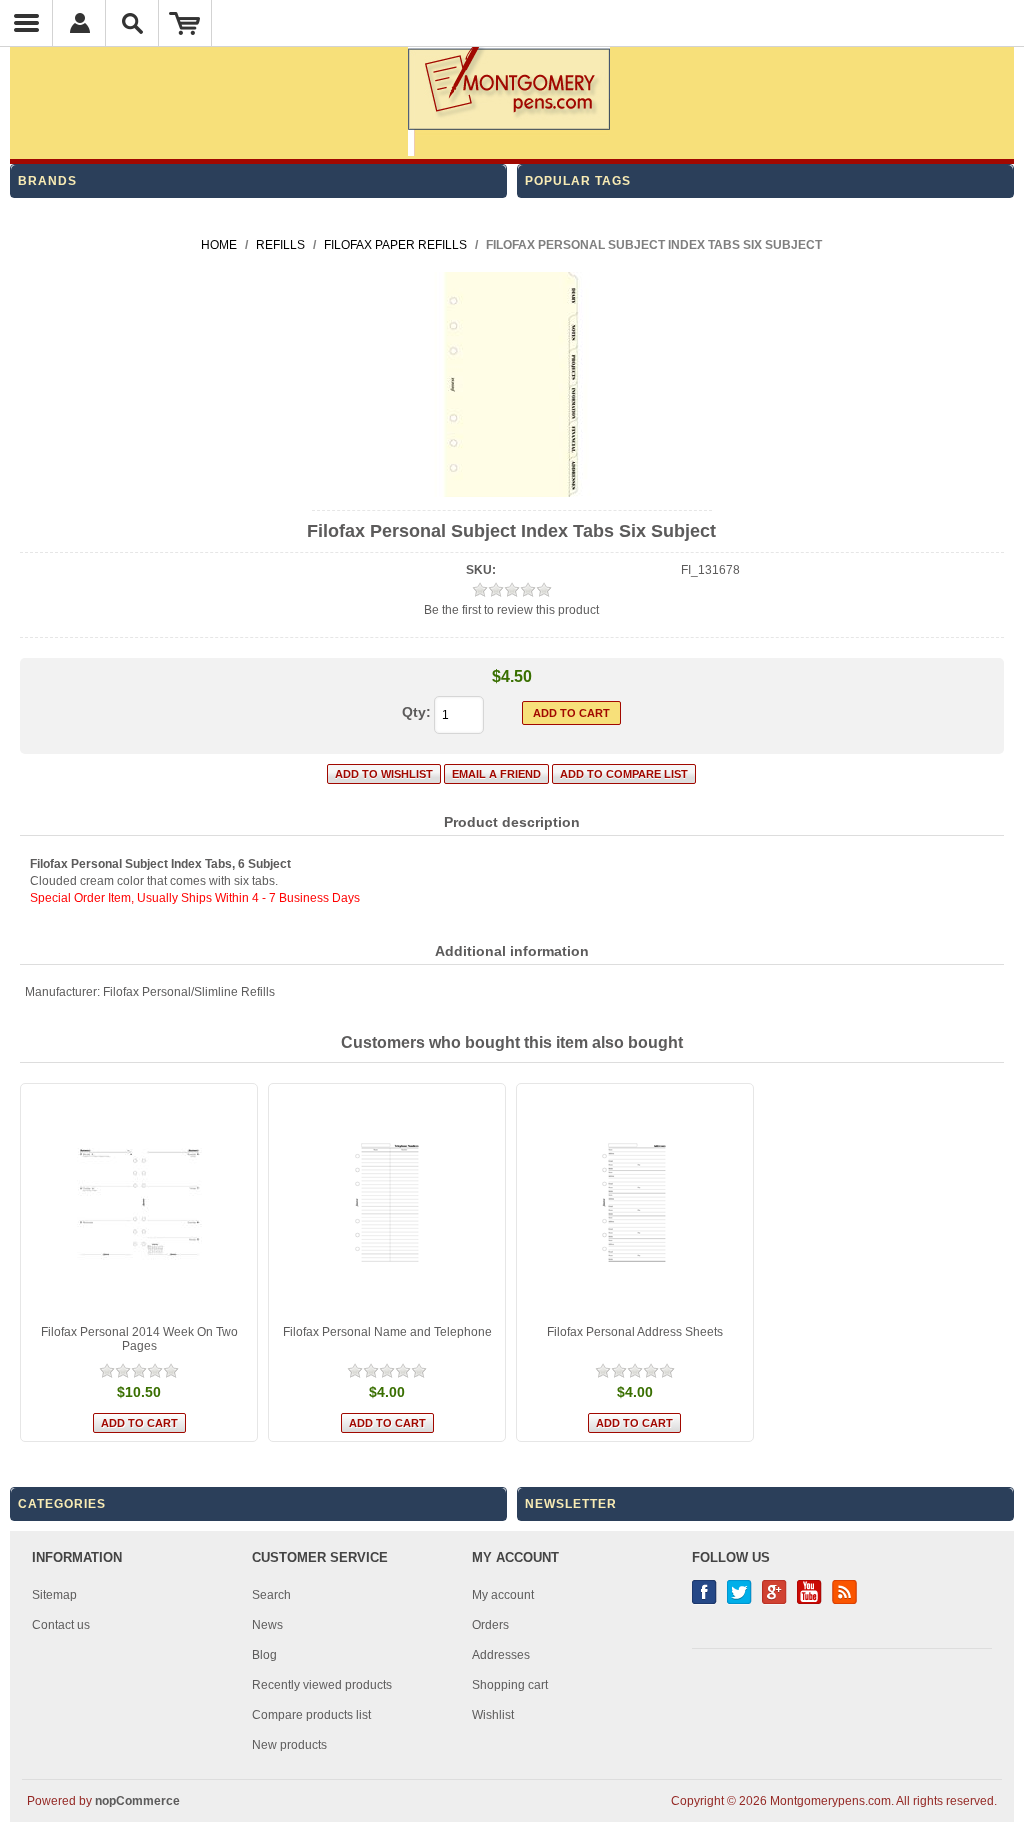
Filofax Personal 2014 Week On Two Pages (139, 1339)
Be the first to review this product (511, 610)
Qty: (416, 712)
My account (503, 1595)
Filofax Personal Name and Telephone (387, 1332)
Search (271, 1595)
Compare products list (311, 1715)
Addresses (501, 1655)
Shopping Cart (185, 23)
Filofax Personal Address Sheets (635, 1332)
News (267, 1625)
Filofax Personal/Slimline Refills (189, 992)
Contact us (61, 1625)
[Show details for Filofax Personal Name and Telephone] (387, 1202)
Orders (490, 1625)
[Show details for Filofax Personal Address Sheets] (635, 1202)
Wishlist (493, 1715)
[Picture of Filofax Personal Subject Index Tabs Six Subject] (511, 493)
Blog (264, 1655)
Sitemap (54, 1595)
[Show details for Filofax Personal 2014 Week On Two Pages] (139, 1202)
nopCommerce (137, 1801)
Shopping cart (510, 1685)
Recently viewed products (322, 1685)
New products (289, 1745)
